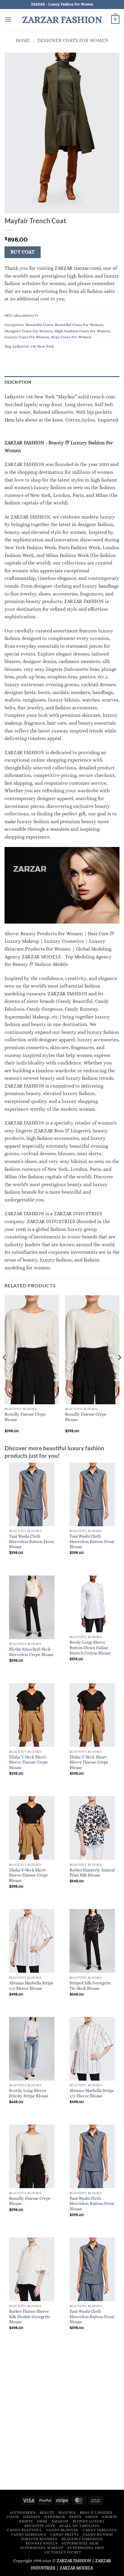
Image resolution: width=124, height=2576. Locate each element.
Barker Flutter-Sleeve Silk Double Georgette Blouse (30, 2317)
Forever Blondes (39, 2539)
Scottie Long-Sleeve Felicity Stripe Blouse (29, 2093)
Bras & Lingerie (96, 2513)
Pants (75, 2517)
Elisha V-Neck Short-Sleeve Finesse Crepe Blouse (28, 1762)
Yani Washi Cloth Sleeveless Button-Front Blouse (31, 1542)
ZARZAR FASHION (62, 20)
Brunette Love (40, 2526)
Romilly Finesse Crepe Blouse (25, 1417)
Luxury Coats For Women (27, 337)
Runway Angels (42, 2543)
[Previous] (5, 1369)
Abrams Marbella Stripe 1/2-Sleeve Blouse (31, 1986)
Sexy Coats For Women (71, 337)
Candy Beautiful (25, 2530)
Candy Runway (98, 2535)
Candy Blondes (62, 2530)
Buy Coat (23, 252)
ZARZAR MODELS (76, 2568)
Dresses (32, 2517)
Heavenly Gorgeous (82, 2539)
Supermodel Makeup (42, 2548)
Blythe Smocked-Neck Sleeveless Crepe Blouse (31, 1652)
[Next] (119, 1369)
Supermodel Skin (86, 2548)
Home (23, 40)
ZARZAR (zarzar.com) (78, 268)
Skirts (26, 2521)
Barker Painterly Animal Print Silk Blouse (92, 1873)
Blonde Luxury (89, 2521)
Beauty (47, 2513)
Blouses (67, 2513)
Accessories (23, 2513)
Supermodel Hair (80, 2543)
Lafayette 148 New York (33, 346)
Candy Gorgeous (29, 2535)
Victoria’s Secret (63, 2552)
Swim (42, 2521)
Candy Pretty (64, 2535)
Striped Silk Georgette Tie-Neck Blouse (90, 1986)
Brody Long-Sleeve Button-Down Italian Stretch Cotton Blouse (90, 1648)
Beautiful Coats (39, 325)
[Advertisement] (62, 2420)
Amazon (60, 2521)
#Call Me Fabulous (79, 2526)
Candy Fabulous (100, 2530)
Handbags (55, 2517)
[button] (8, 19)
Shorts (110, 2517)
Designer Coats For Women (73, 40)
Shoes (92, 2517)
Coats (13, 2517)
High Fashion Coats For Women (82, 331)
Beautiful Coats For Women (79, 325)
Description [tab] (18, 382)
